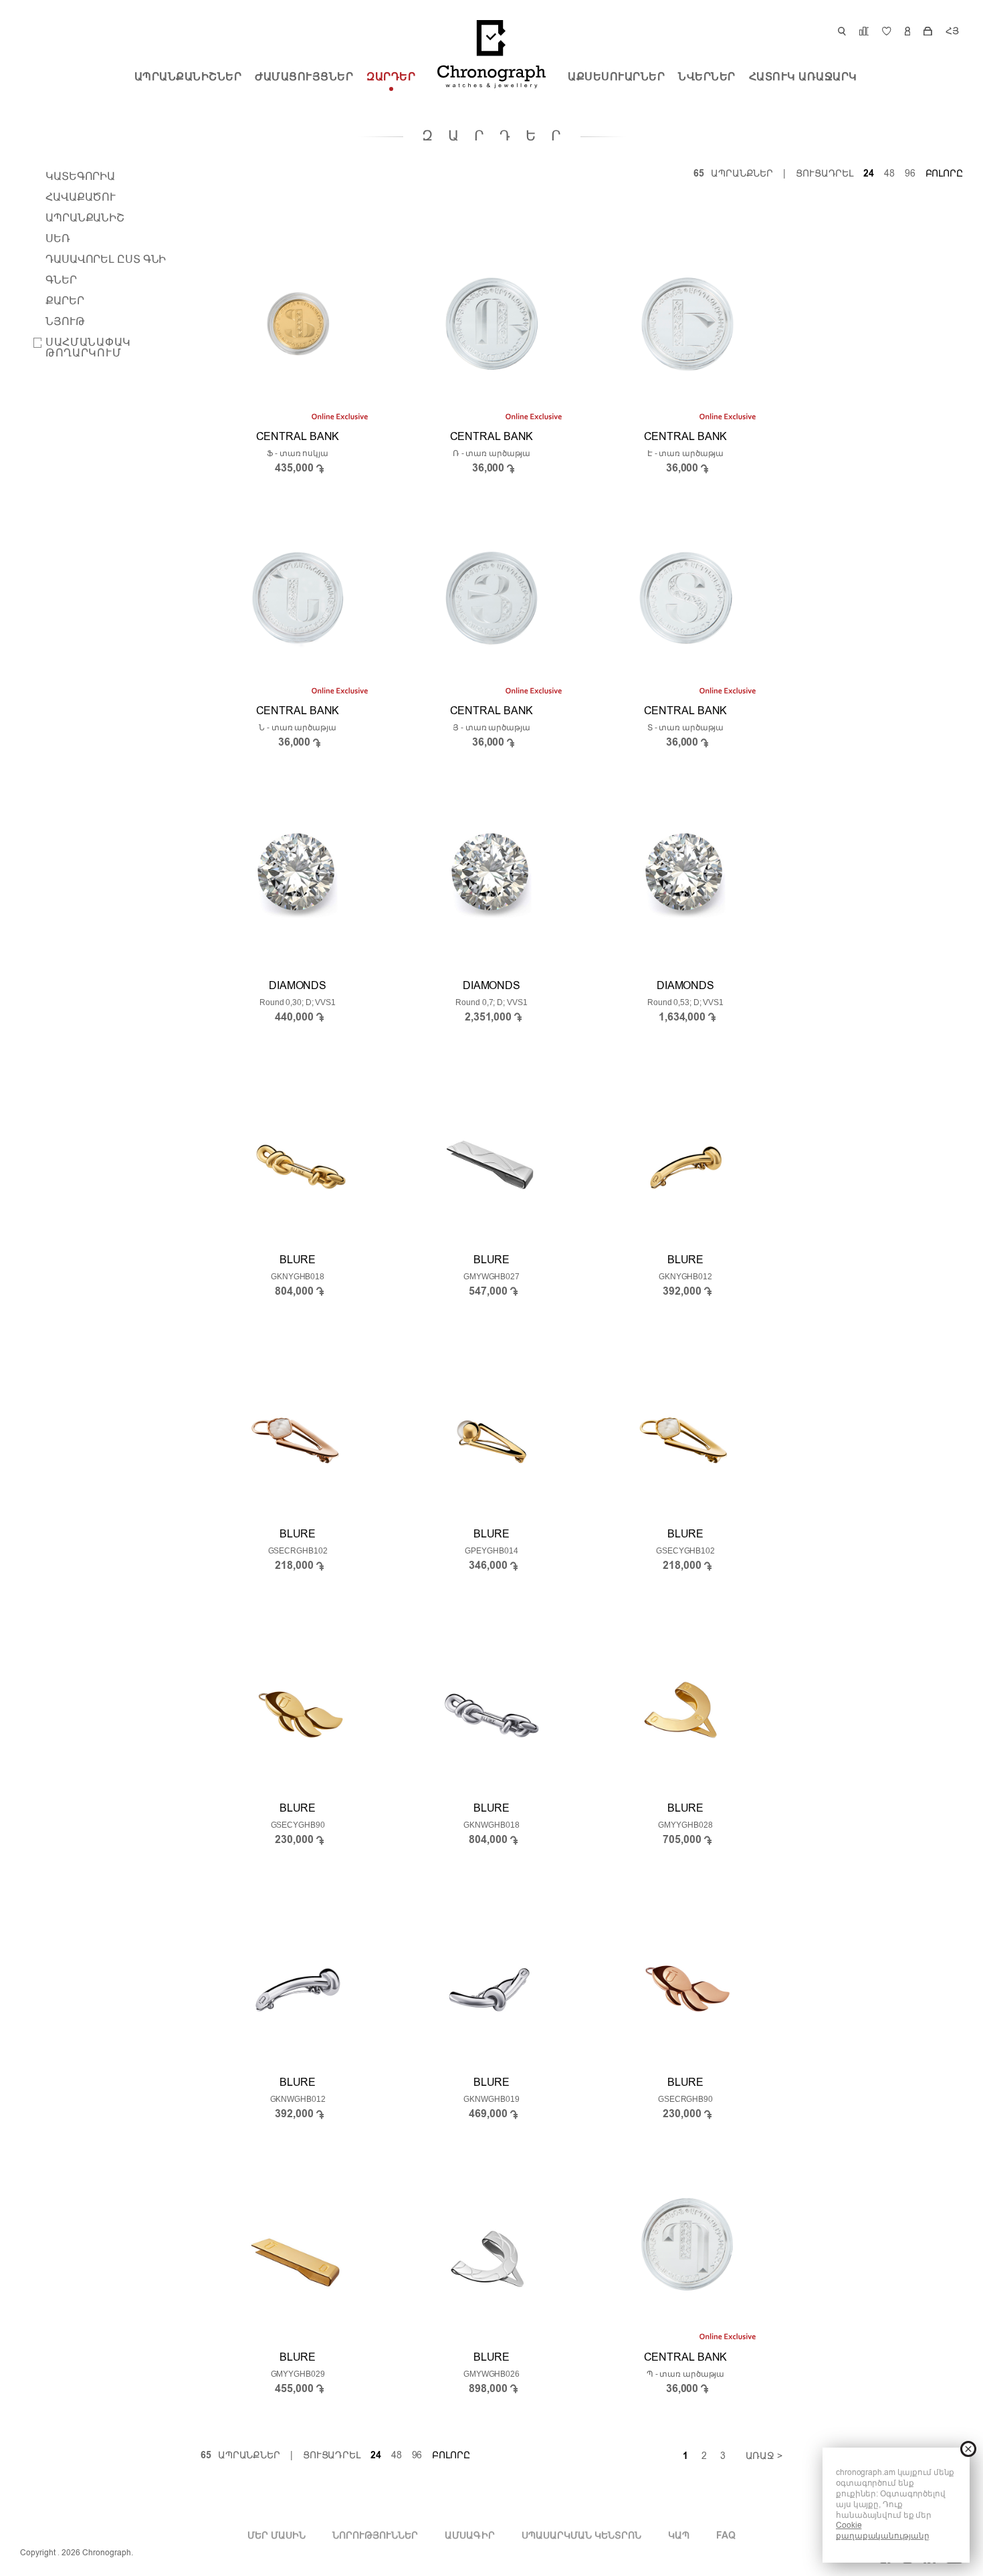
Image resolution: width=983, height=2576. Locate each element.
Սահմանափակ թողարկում (88, 348)
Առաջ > (764, 2456)
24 (869, 174)
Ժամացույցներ (304, 78)
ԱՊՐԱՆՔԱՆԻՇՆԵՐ (188, 78)
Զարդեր (391, 78)
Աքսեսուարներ (616, 78)
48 (889, 174)
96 (910, 174)
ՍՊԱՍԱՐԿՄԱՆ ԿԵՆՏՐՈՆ (581, 2536)
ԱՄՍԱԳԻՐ (469, 2536)
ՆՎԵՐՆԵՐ (707, 78)
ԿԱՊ (679, 2536)
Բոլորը (944, 174)
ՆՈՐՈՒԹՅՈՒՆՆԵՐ (375, 2536)
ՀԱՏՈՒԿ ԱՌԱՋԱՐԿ (803, 78)
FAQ (726, 2536)
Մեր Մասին (277, 2536)
